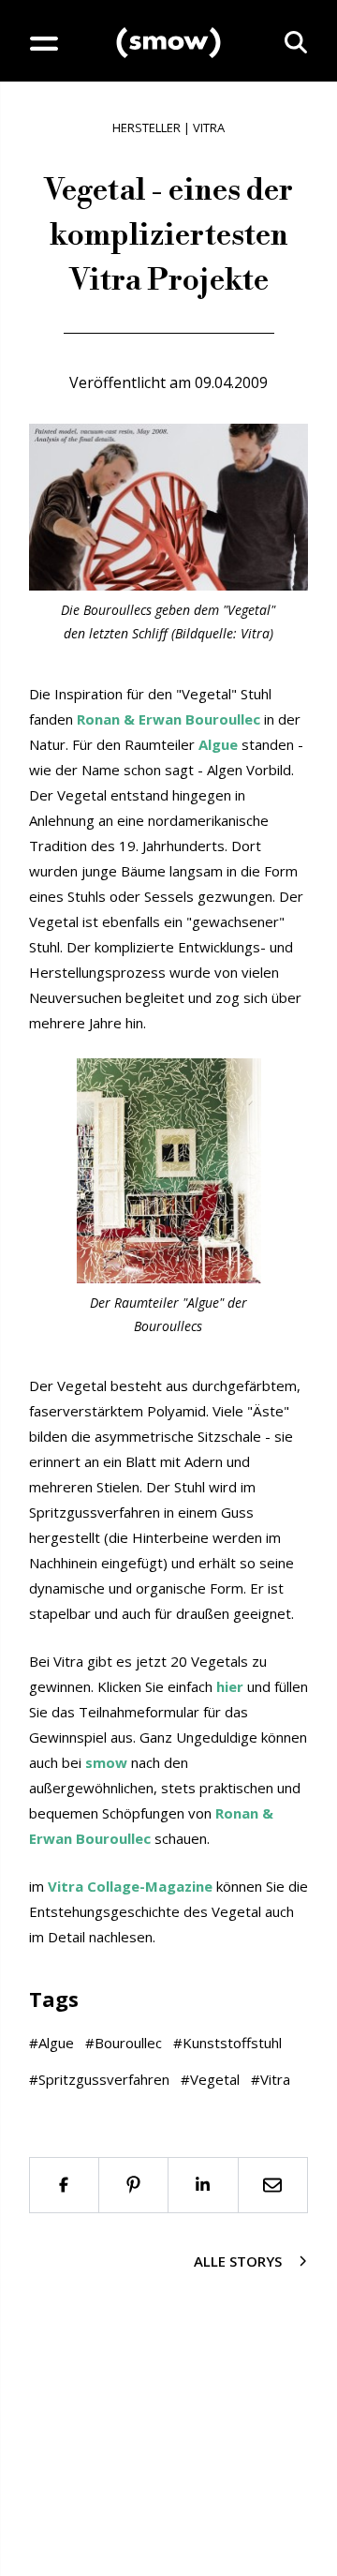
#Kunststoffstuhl (227, 2043)
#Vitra (271, 2079)
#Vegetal (210, 2079)
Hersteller (147, 127)
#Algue (51, 2043)
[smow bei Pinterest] (134, 2185)
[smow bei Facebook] (64, 2185)
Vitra (209, 127)
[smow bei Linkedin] (204, 2185)
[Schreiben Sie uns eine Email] (274, 2185)
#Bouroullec (124, 2043)
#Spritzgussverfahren (99, 2079)
